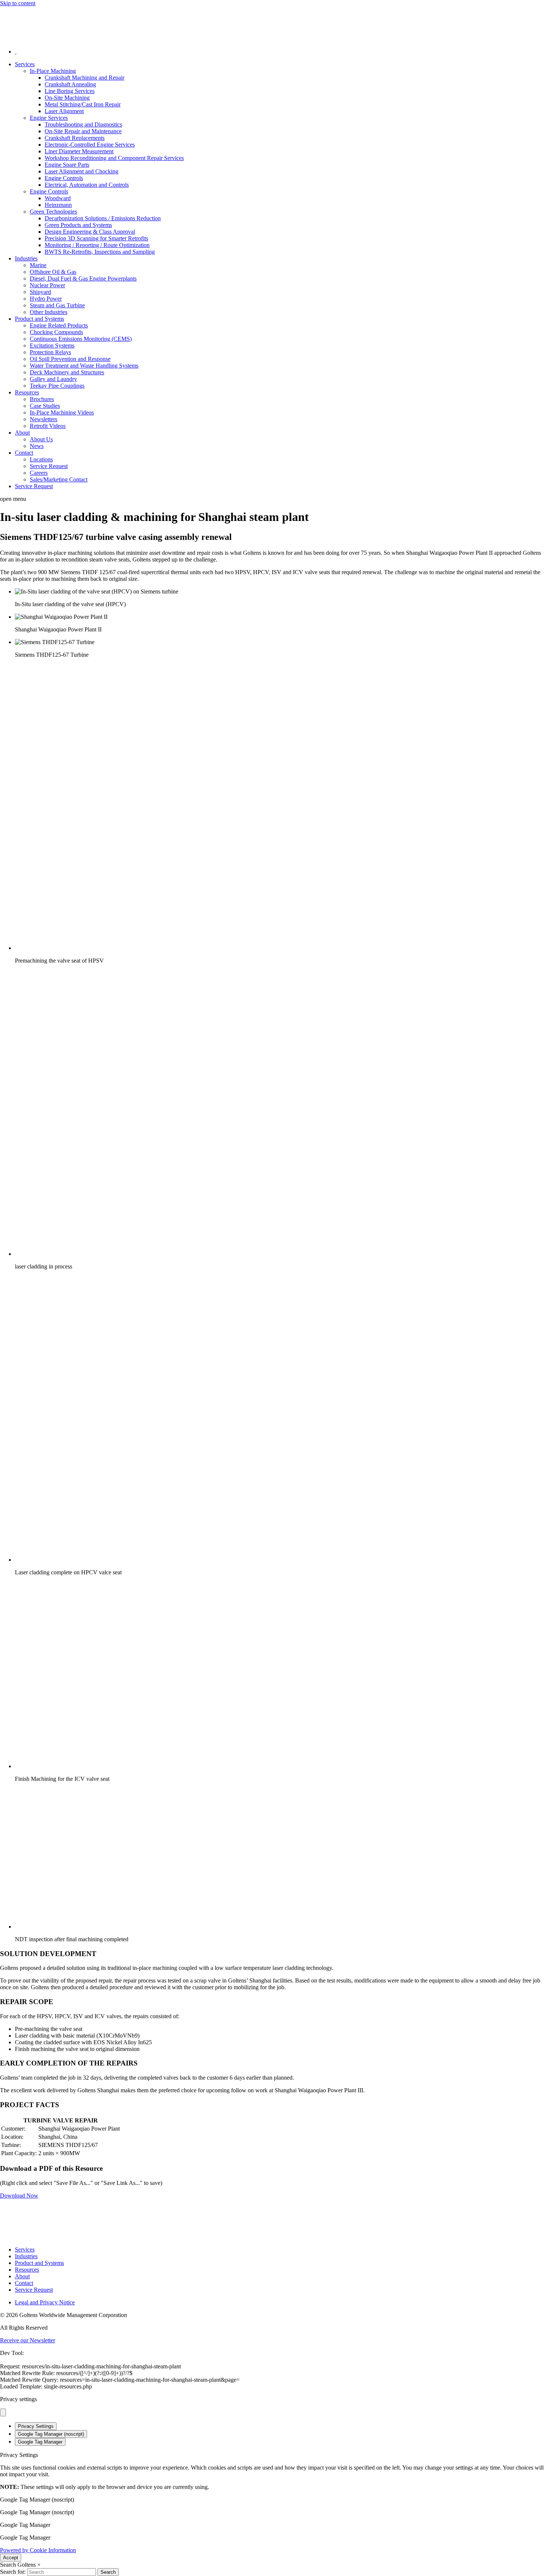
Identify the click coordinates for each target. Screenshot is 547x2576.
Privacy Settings (36, 2426)
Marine (38, 265)
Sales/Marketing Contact (59, 479)
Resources (27, 392)
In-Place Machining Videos (62, 412)
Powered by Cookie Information (38, 2550)
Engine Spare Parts (67, 165)
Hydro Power (46, 299)
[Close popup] (3, 2412)
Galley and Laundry (53, 379)
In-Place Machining (53, 71)
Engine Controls (64, 178)
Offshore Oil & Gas (53, 272)
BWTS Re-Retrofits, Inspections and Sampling (100, 252)
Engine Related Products (59, 325)
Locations (41, 459)
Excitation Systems (52, 345)
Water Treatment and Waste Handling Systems (84, 366)
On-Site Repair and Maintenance (83, 131)
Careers (39, 473)
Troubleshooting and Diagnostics (83, 124)
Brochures (42, 399)
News (37, 446)
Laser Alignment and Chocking (81, 171)
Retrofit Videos (48, 426)
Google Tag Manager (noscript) (51, 2434)
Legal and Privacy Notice (45, 2302)
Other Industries (49, 312)
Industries (26, 258)
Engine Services (49, 118)
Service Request (49, 466)
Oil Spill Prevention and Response (70, 359)
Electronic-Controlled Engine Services (90, 145)
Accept (11, 2558)
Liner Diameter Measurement (79, 151)
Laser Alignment (64, 111)
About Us (41, 439)
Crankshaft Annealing (70, 84)
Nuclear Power (47, 285)
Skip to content (18, 3)
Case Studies (45, 406)
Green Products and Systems (78, 225)
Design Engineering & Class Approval (90, 232)
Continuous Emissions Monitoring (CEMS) (81, 339)
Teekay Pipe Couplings (57, 386)
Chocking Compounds (56, 332)
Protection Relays (50, 352)
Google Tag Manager (40, 2442)
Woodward (58, 198)
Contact (24, 453)
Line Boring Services (70, 91)
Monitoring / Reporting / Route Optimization (97, 245)
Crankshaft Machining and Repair (84, 78)
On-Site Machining (67, 98)
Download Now (19, 2196)
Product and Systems (39, 319)
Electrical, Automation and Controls (87, 185)
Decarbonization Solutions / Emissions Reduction (103, 218)
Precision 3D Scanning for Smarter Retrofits (96, 238)
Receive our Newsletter (28, 2340)
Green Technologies (53, 212)
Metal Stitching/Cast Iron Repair (83, 104)
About (22, 433)
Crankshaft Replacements (75, 138)
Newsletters (44, 419)
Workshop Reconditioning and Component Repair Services (114, 158)
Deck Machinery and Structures (67, 372)
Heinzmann (58, 205)
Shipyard (40, 292)
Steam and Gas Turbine (57, 305)
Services (25, 64)
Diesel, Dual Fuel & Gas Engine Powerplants (83, 279)
